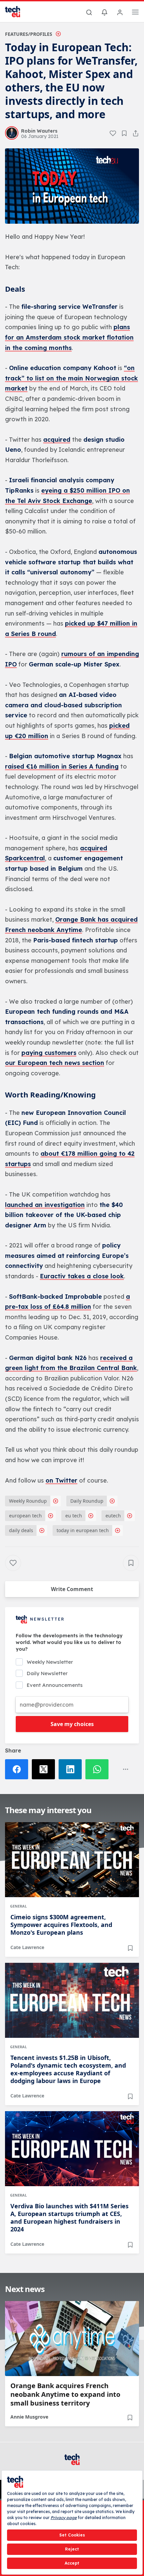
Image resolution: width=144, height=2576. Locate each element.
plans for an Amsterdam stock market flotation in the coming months (69, 337)
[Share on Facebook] (18, 1769)
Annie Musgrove (29, 2417)
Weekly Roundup (28, 1501)
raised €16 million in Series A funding (62, 766)
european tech (25, 1516)
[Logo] (17, 12)
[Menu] (135, 13)
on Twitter (61, 1480)
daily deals (21, 1530)
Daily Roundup (87, 1501)
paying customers (49, 1053)
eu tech (74, 1516)
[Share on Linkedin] (72, 1769)
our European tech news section (55, 1063)
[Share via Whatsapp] (99, 1769)
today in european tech (83, 1530)
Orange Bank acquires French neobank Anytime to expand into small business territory (65, 2394)
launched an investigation (45, 1205)
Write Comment (72, 1589)
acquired (57, 440)
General (18, 1906)
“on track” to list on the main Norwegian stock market (71, 378)
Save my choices (72, 1724)
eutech (113, 1516)
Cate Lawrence (27, 1947)
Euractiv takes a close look (82, 1276)
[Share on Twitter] (45, 1769)
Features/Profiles (29, 34)
